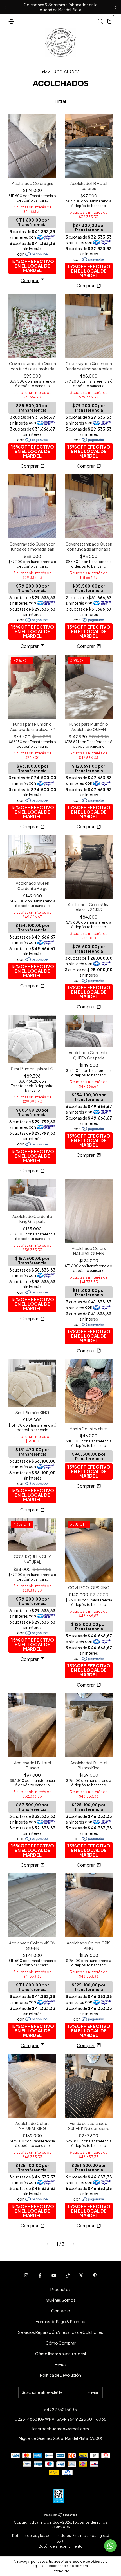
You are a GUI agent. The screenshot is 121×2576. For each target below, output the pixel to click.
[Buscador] (100, 21)
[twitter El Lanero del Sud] (81, 2275)
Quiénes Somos (61, 2300)
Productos (60, 2289)
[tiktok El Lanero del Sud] (68, 2275)
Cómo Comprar (61, 2343)
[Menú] (12, 21)
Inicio (46, 72)
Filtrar (60, 101)
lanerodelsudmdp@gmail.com (61, 2429)
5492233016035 (60, 2409)
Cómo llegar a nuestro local (60, 2354)
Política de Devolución (60, 2375)
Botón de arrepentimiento (61, 2546)
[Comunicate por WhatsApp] (110, 2546)
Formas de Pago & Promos (60, 2321)
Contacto (61, 2311)
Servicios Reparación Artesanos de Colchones (60, 2332)
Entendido (60, 2571)
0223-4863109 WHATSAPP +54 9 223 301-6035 (60, 2419)
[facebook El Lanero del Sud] (40, 2275)
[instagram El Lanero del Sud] (26, 2275)
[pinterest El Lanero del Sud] (95, 2275)
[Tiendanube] (61, 2515)
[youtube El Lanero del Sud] (54, 2275)
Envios (61, 2364)
